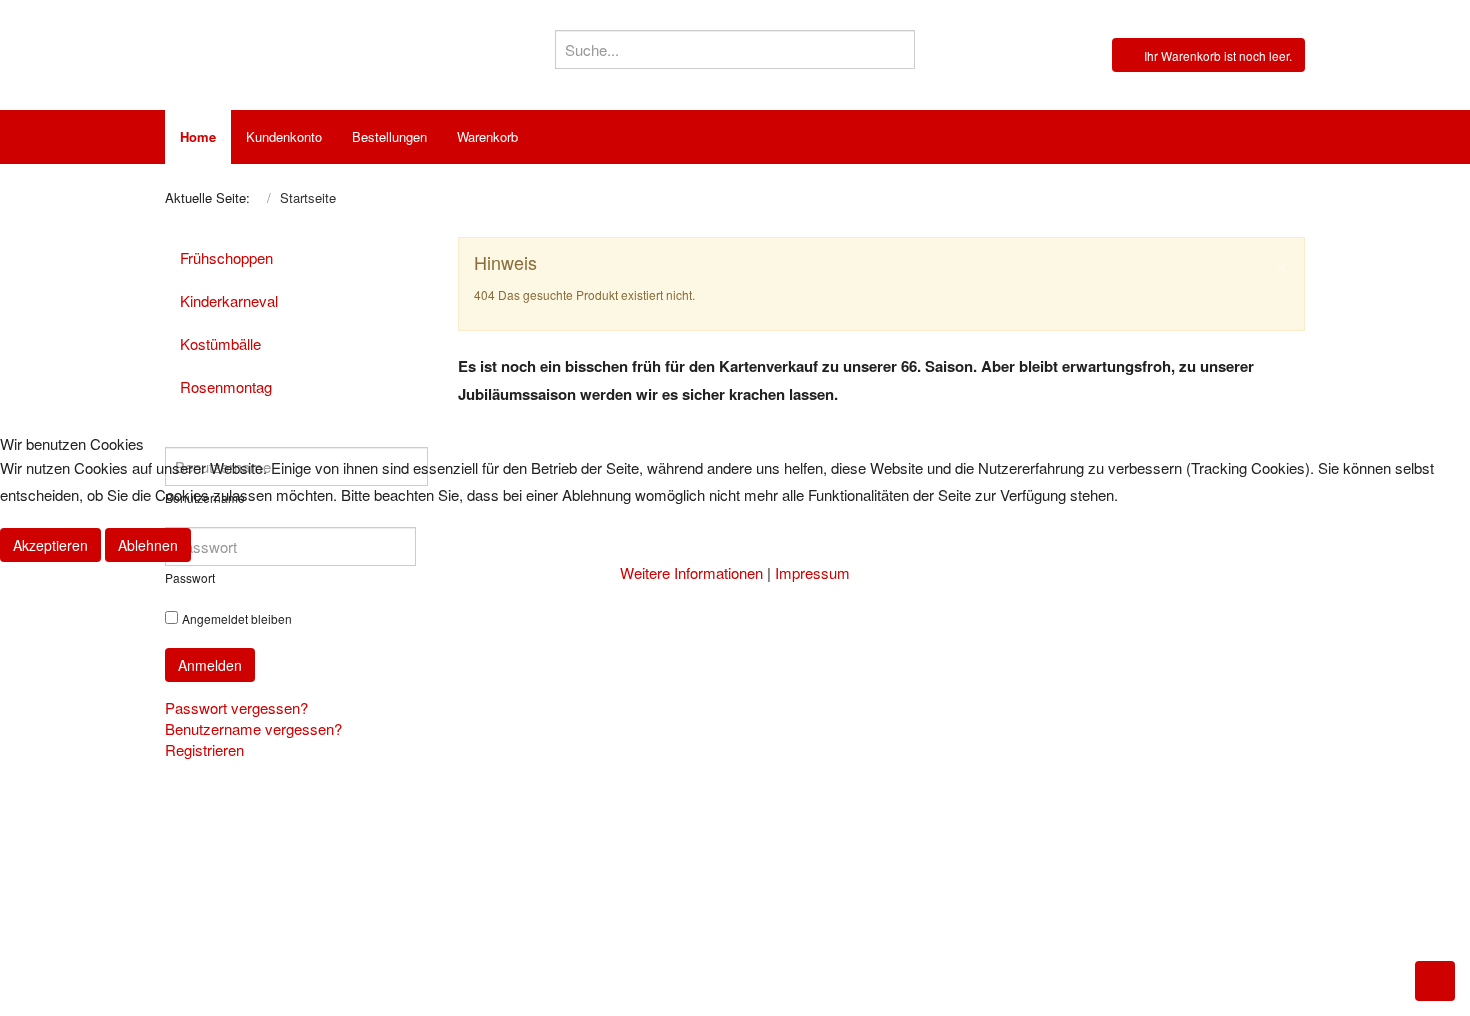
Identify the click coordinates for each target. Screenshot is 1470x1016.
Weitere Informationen (691, 572)
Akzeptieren (50, 545)
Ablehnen (148, 545)
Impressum (812, 572)
